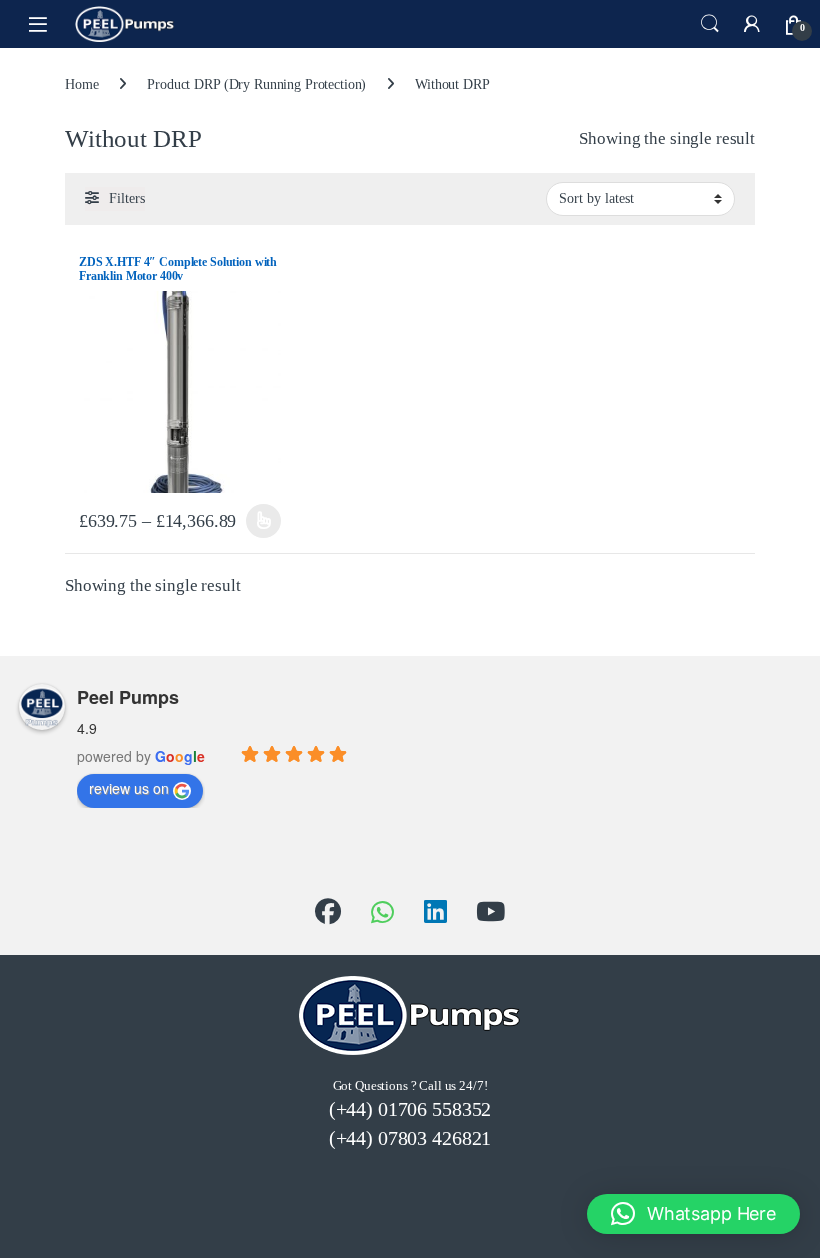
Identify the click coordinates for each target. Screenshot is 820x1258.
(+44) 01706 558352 (410, 1109)
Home (81, 84)
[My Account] (752, 24)
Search (710, 24)
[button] (693, 1214)
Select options (261, 521)
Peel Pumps (128, 697)
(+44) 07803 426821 (410, 1138)
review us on (129, 788)
